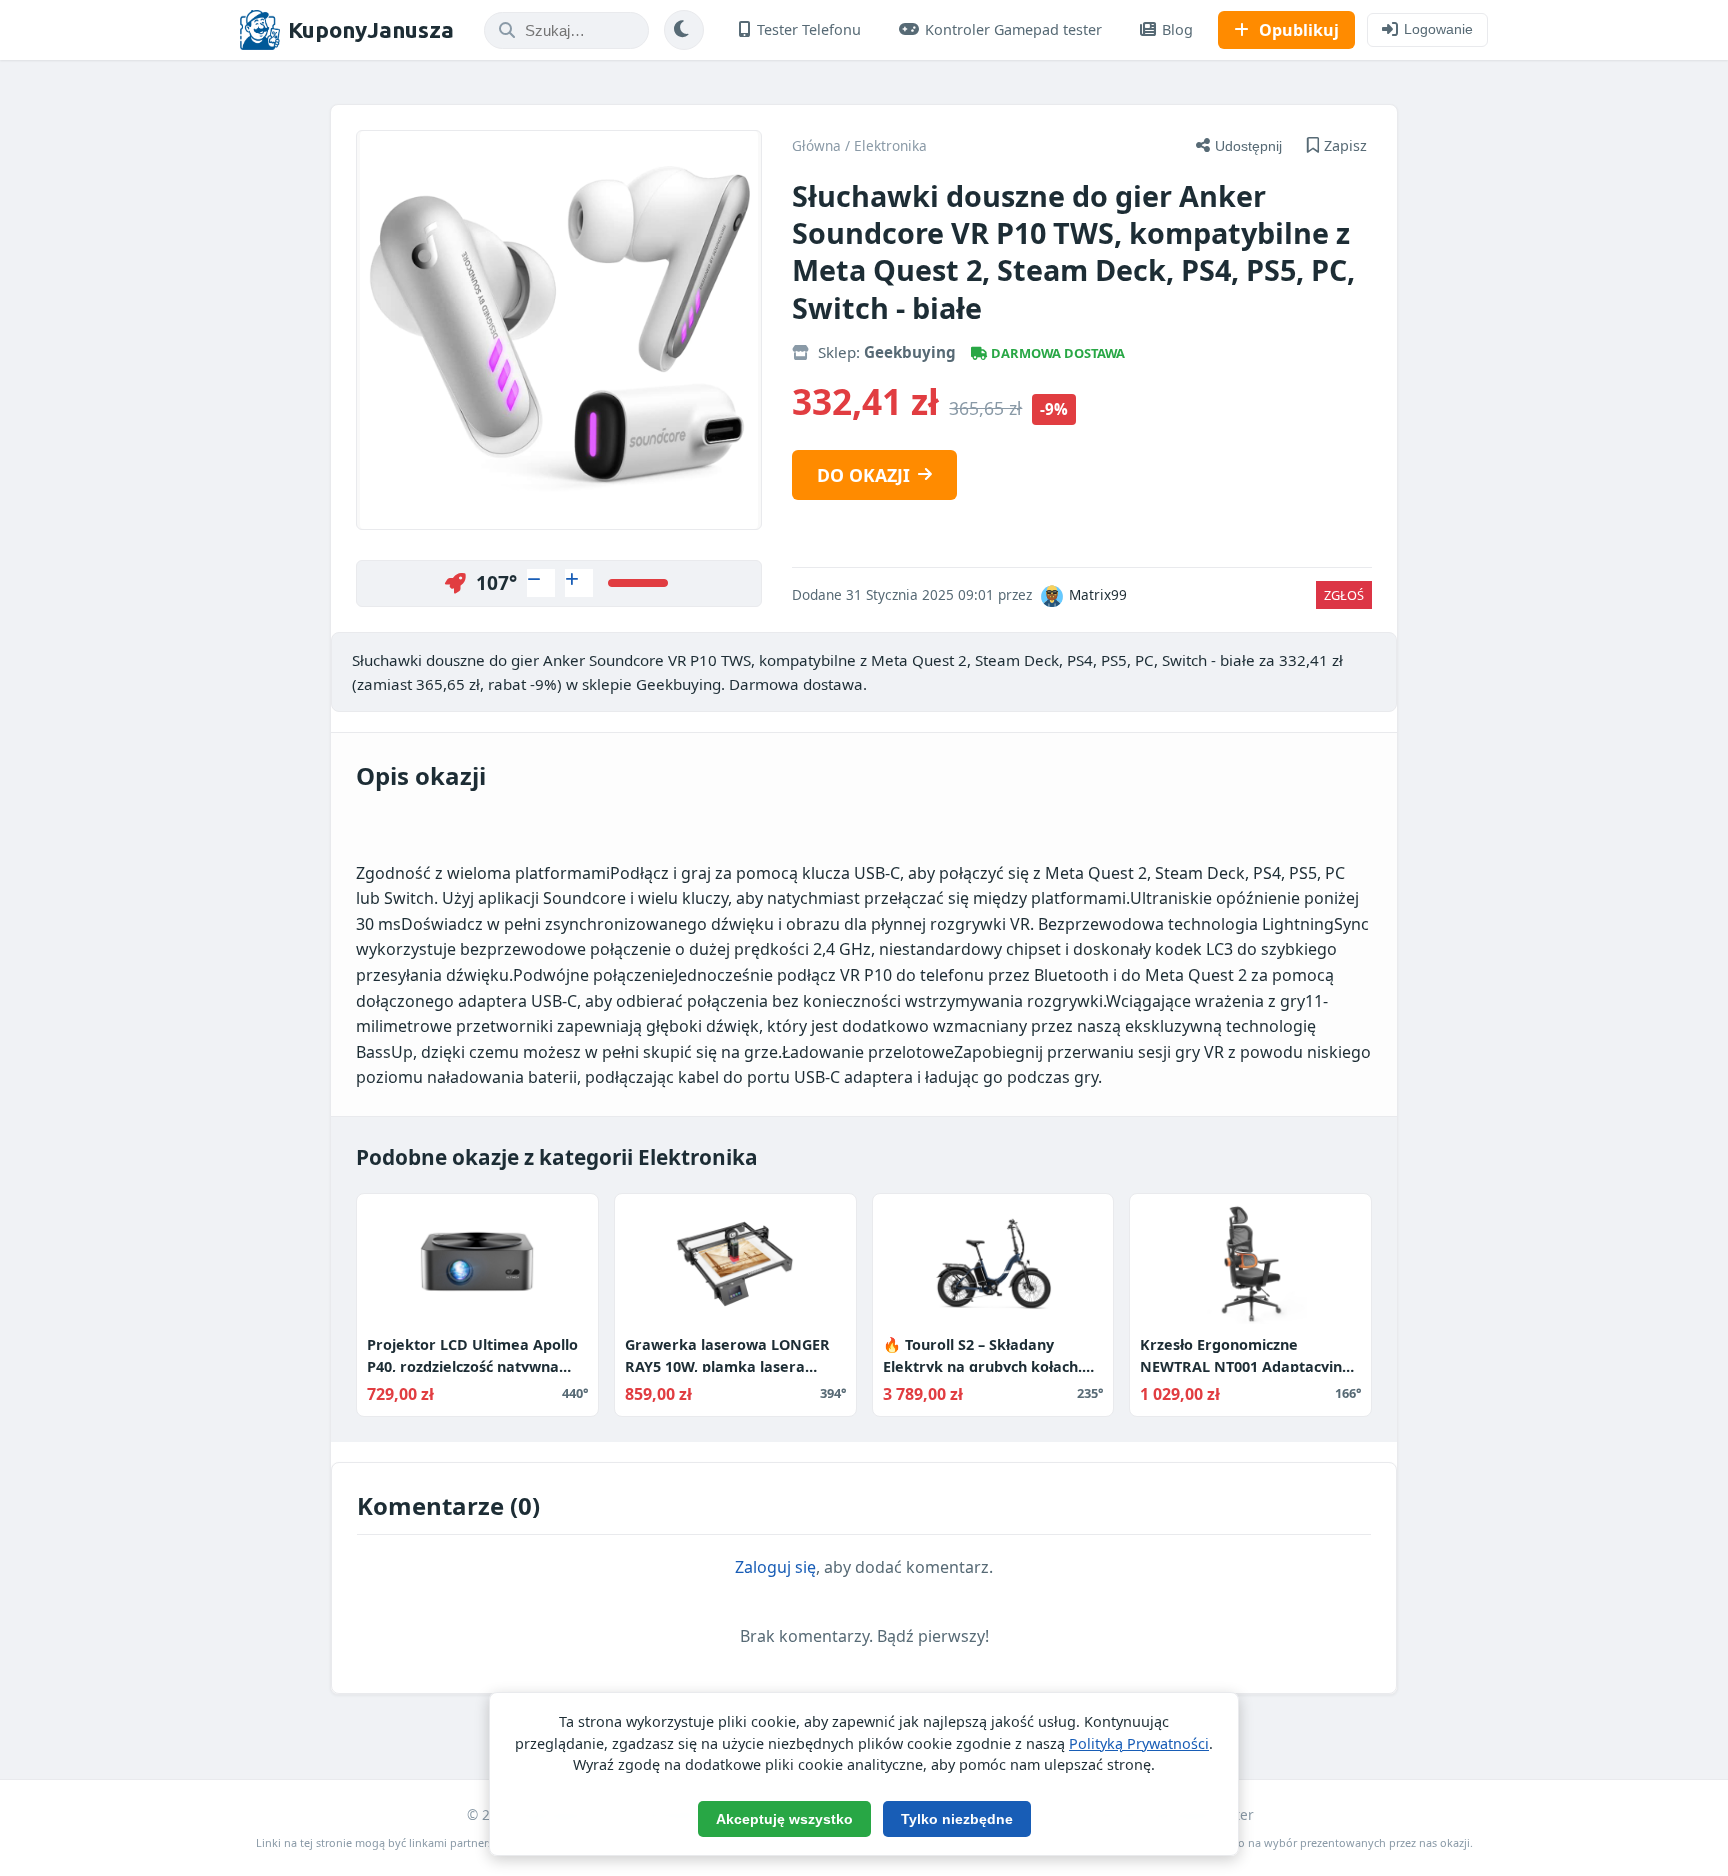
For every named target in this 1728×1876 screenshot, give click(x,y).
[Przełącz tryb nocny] (684, 30)
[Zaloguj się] (541, 583)
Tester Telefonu (809, 29)
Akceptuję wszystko (784, 1819)
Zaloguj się (775, 1567)
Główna (816, 145)
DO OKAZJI (863, 475)
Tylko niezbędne (957, 1819)
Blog (1177, 29)
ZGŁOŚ (1344, 595)
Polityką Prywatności (1139, 1743)
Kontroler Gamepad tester (1013, 29)
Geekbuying (910, 352)
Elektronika (890, 145)
